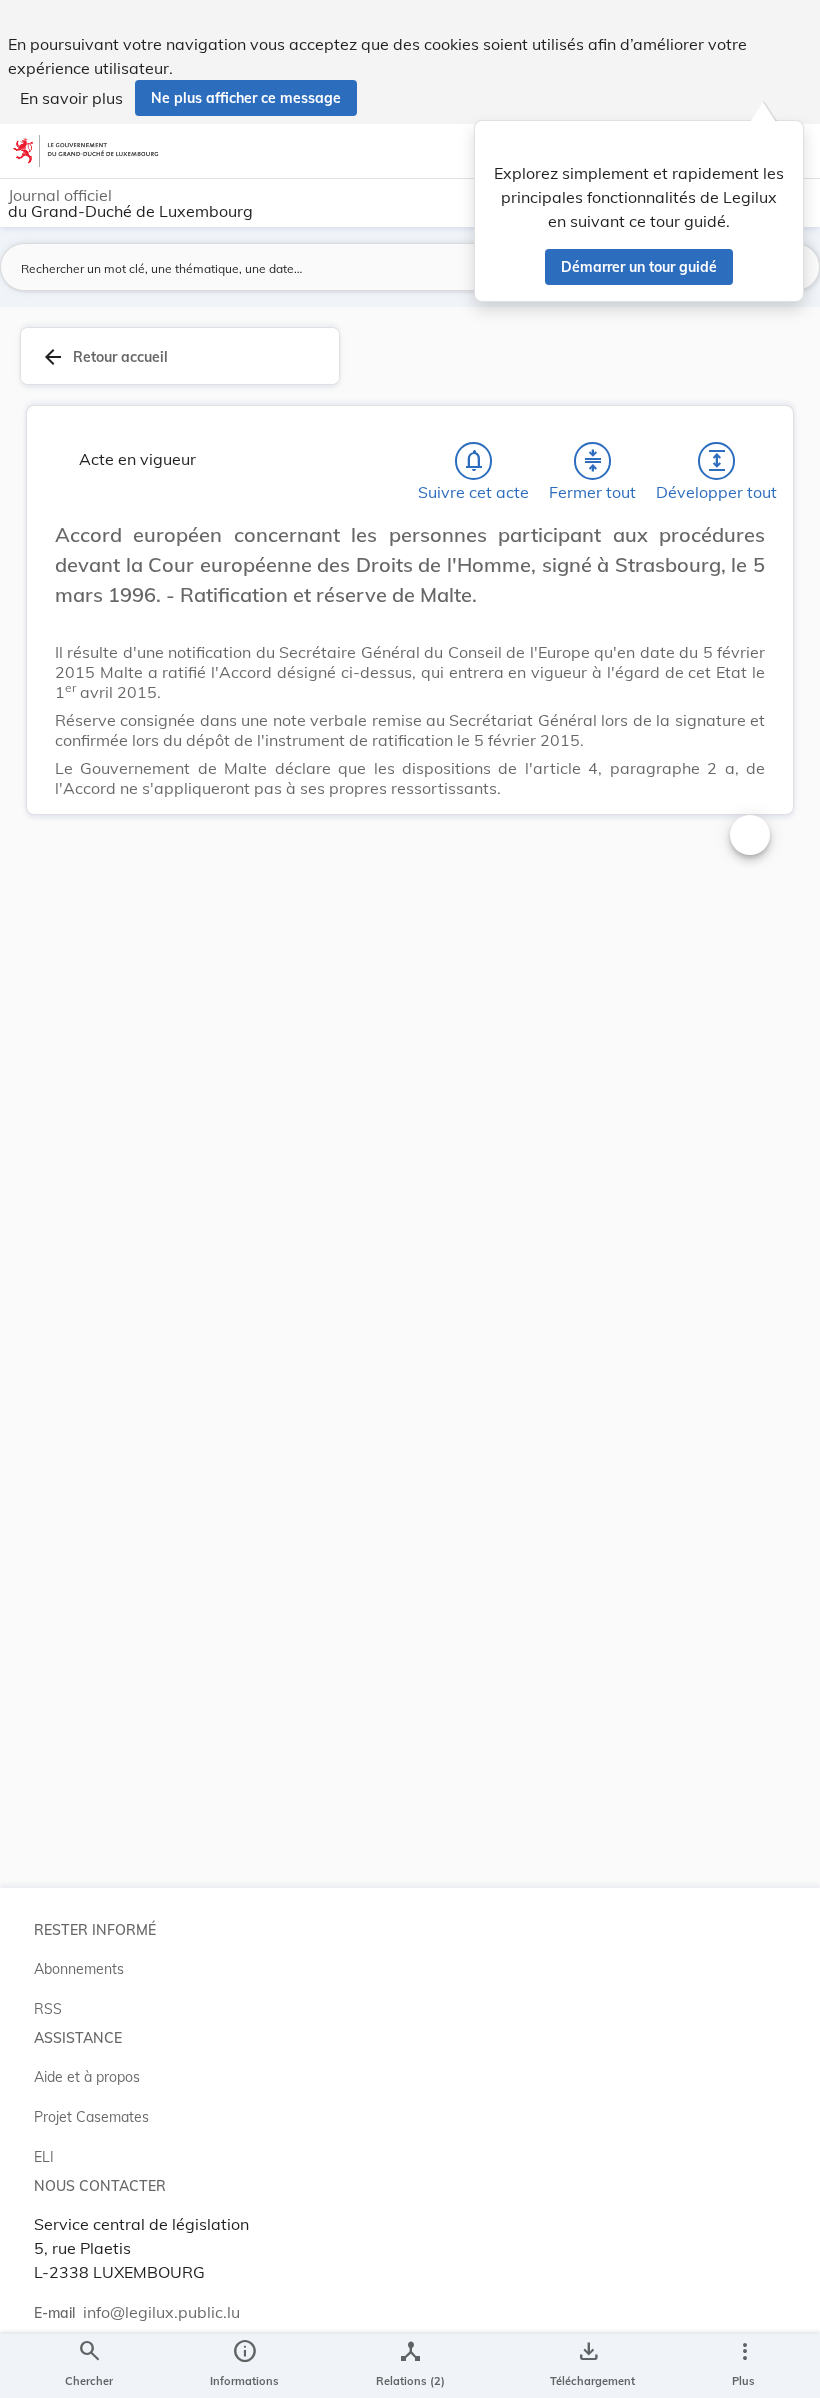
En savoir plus (71, 98)
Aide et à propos (87, 2077)
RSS (48, 2009)
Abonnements (79, 1969)
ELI (44, 2157)
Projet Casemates (91, 2117)
